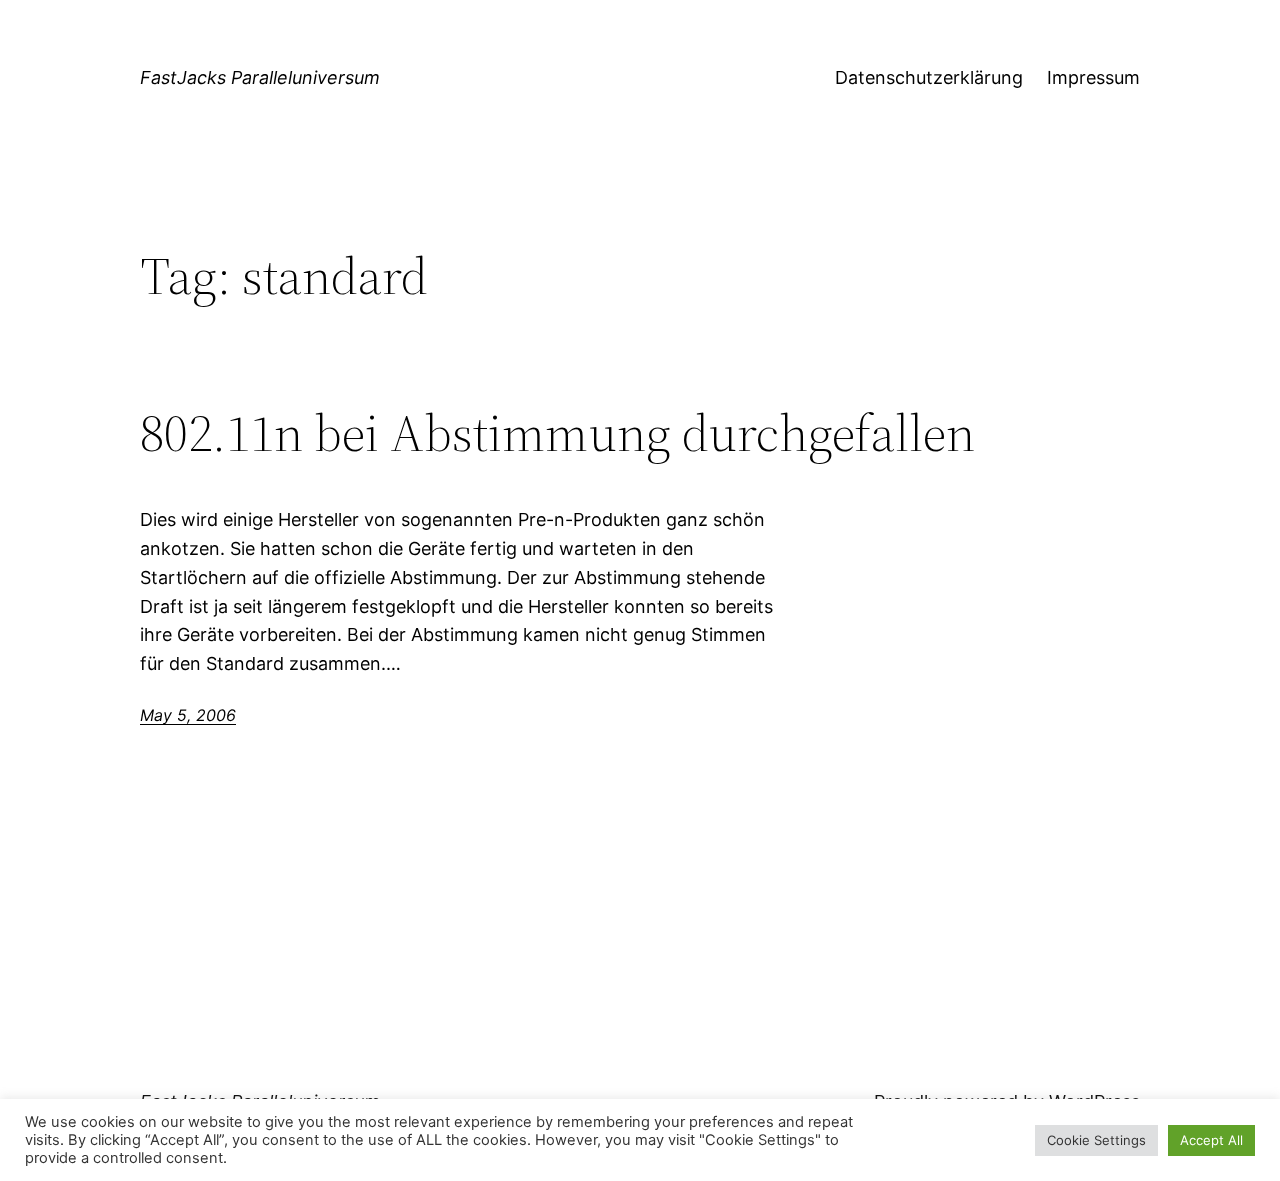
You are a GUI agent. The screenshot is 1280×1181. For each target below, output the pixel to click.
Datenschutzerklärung (929, 77)
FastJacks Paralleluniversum (260, 77)
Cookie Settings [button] (1096, 1140)
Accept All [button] (1211, 1140)
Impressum (1093, 77)
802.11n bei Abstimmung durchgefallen (557, 433)
